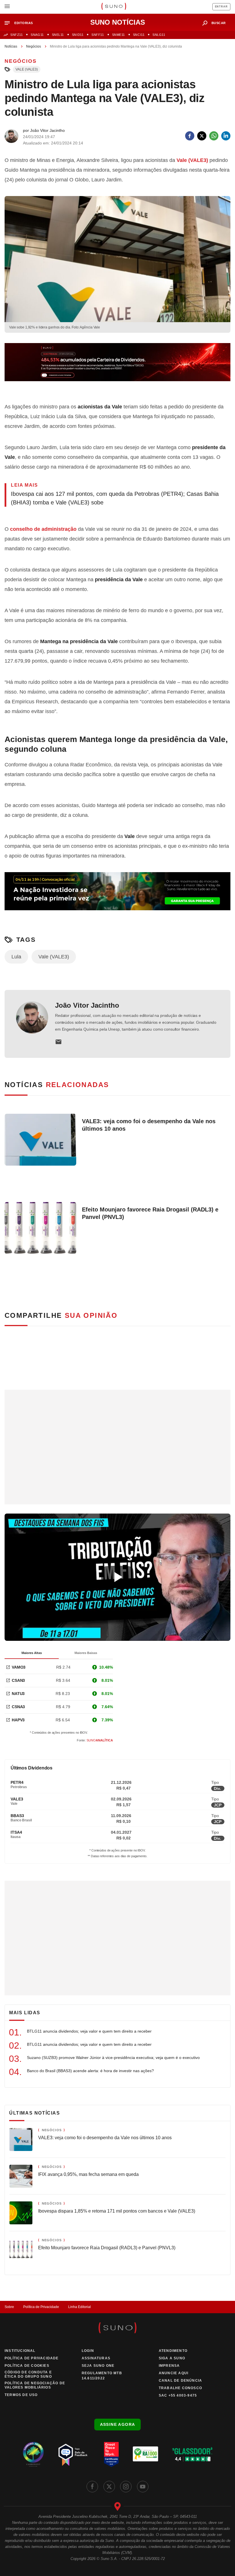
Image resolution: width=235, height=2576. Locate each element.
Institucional (20, 2351)
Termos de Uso (21, 2395)
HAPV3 (18, 1720)
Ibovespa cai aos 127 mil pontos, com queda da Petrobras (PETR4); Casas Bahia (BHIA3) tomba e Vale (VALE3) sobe (115, 498)
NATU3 (18, 1694)
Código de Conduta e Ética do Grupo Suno (28, 2374)
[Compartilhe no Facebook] (190, 136)
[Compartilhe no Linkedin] (226, 136)
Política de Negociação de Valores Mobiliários (35, 2385)
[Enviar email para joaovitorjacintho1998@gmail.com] (58, 1042)
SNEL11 (58, 35)
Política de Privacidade (41, 2307)
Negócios (34, 46)
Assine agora (118, 2424)
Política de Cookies (27, 2366)
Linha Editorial (80, 2307)
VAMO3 (19, 1667)
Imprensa (169, 2366)
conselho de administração (43, 529)
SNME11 (119, 35)
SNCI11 (139, 35)
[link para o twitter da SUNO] (109, 2487)
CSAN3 (18, 1680)
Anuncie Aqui (174, 2373)
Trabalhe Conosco (180, 2388)
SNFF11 (98, 35)
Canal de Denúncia (180, 2381)
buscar (219, 23)
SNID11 (78, 35)
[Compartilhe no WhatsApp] (214, 136)
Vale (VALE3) (27, 69)
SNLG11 (159, 35)
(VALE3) (192, 160)
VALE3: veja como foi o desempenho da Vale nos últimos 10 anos (149, 1125)
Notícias (11, 46)
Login (88, 2351)
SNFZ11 (16, 35)
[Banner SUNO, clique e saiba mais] (117, 367)
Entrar (221, 7)
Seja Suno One (98, 2366)
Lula (16, 957)
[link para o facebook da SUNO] (92, 2487)
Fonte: (95, 1740)
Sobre (9, 2307)
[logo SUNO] (114, 7)
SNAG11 (37, 35)
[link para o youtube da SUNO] (143, 2487)
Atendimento (173, 2351)
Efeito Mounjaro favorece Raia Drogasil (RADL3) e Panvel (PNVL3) (150, 1213)
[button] (21, 23)
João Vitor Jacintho (87, 1005)
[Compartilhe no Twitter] (202, 136)
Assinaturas (96, 2358)
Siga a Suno (172, 2358)
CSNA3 (18, 1707)
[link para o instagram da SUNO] (126, 2487)
